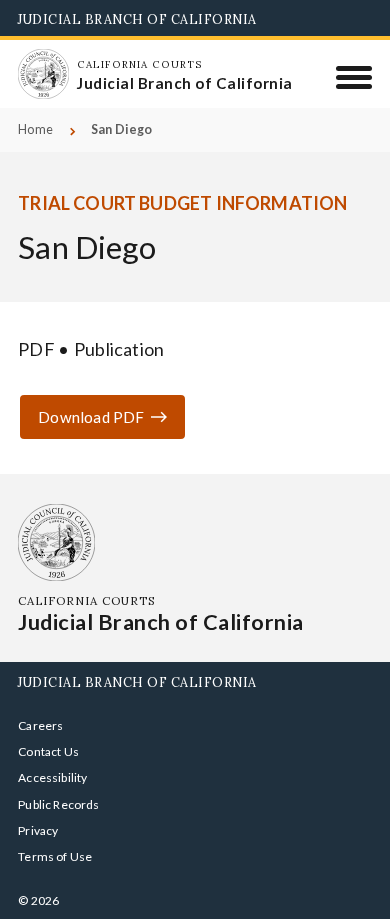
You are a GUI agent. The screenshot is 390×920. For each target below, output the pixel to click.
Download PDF (91, 417)
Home (35, 129)
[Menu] (354, 77)
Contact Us (48, 751)
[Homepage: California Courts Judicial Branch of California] (43, 74)
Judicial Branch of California (137, 19)
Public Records (59, 804)
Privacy (38, 830)
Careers (40, 725)
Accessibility (52, 777)
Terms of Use (55, 856)
